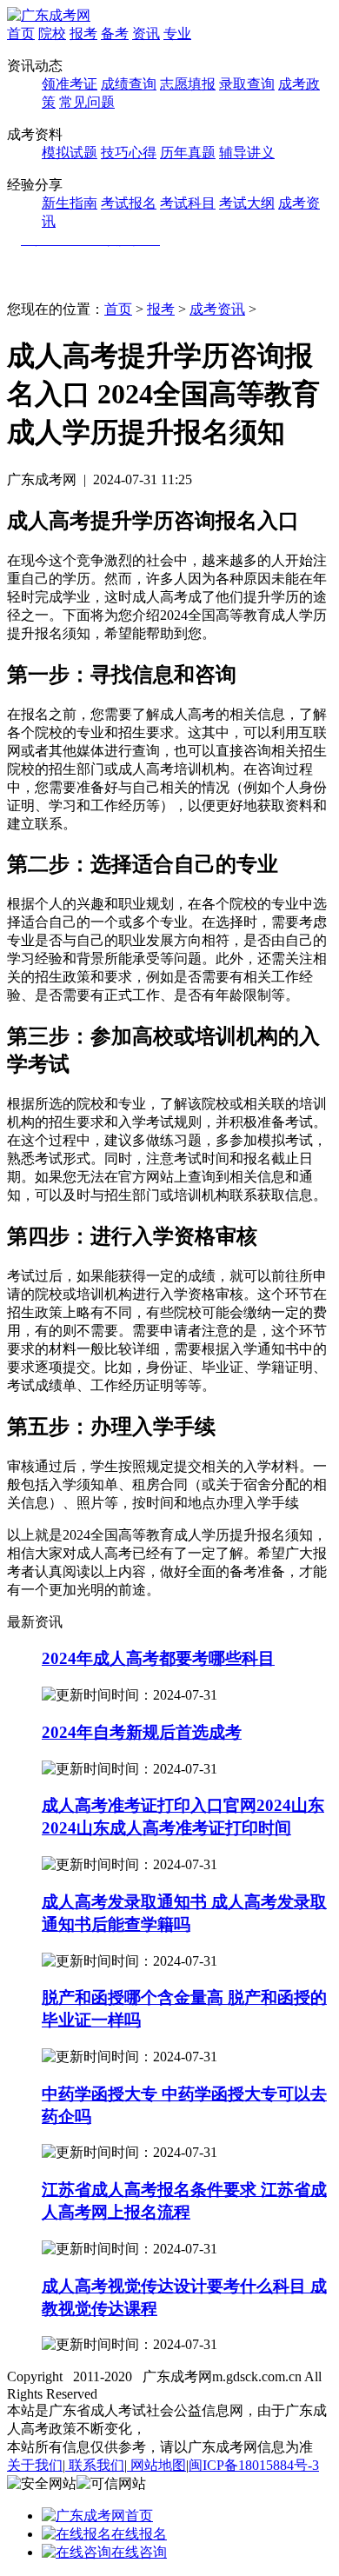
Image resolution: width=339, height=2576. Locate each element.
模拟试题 (70, 153)
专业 (177, 33)
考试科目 (188, 203)
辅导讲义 (247, 153)
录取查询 (247, 84)
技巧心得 (129, 153)
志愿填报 (188, 84)
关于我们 (35, 2465)
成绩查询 (129, 84)
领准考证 (70, 84)
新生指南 (70, 203)
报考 (83, 33)
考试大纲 (247, 203)
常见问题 (87, 102)
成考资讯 (217, 309)
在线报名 (139, 2534)
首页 (21, 33)
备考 (115, 33)
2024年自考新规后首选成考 (142, 1732)
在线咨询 (139, 2552)
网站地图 (156, 2465)
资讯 (146, 33)
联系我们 (95, 2465)
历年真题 (188, 153)
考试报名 (129, 203)
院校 (52, 33)
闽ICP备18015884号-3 (254, 2465)
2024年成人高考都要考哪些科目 (158, 1658)
